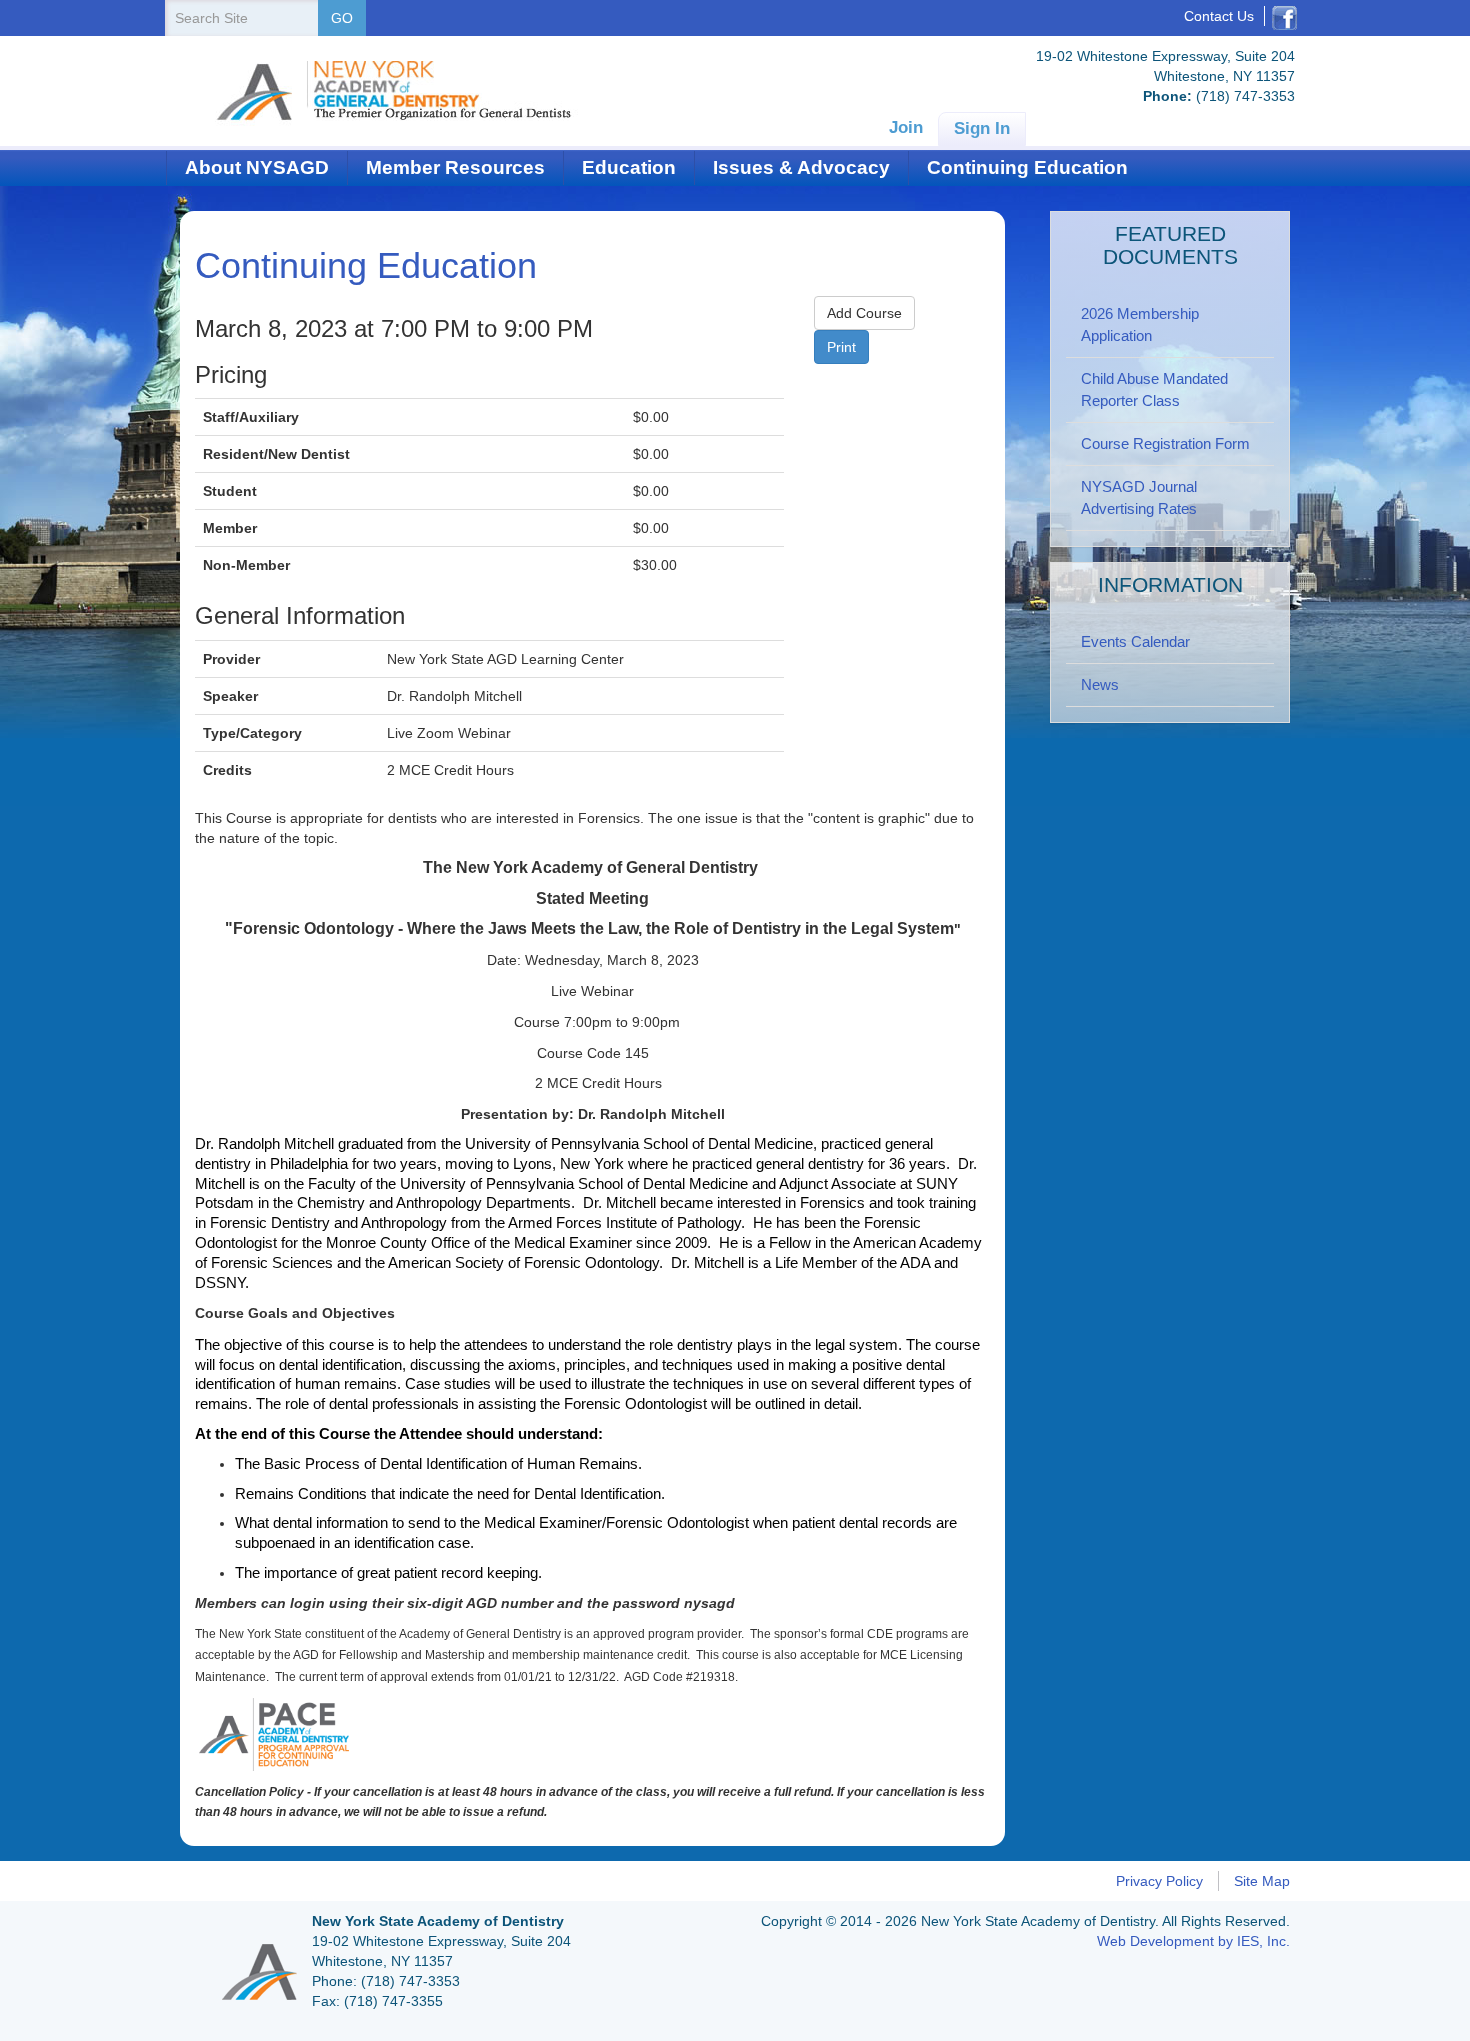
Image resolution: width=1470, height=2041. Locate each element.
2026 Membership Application (1140, 324)
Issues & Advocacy (801, 167)
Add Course (864, 313)
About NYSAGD (257, 167)
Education (629, 167)
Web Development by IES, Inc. (1193, 1941)
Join (906, 127)
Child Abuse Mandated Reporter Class (1154, 389)
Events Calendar (1135, 641)
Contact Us (1219, 16)
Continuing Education (1027, 167)
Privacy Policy (1159, 1881)
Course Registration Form (1165, 443)
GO (342, 18)
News (1100, 684)
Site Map (1262, 1881)
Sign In (982, 128)
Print (841, 347)
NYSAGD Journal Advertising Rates (1139, 497)
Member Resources (455, 167)
